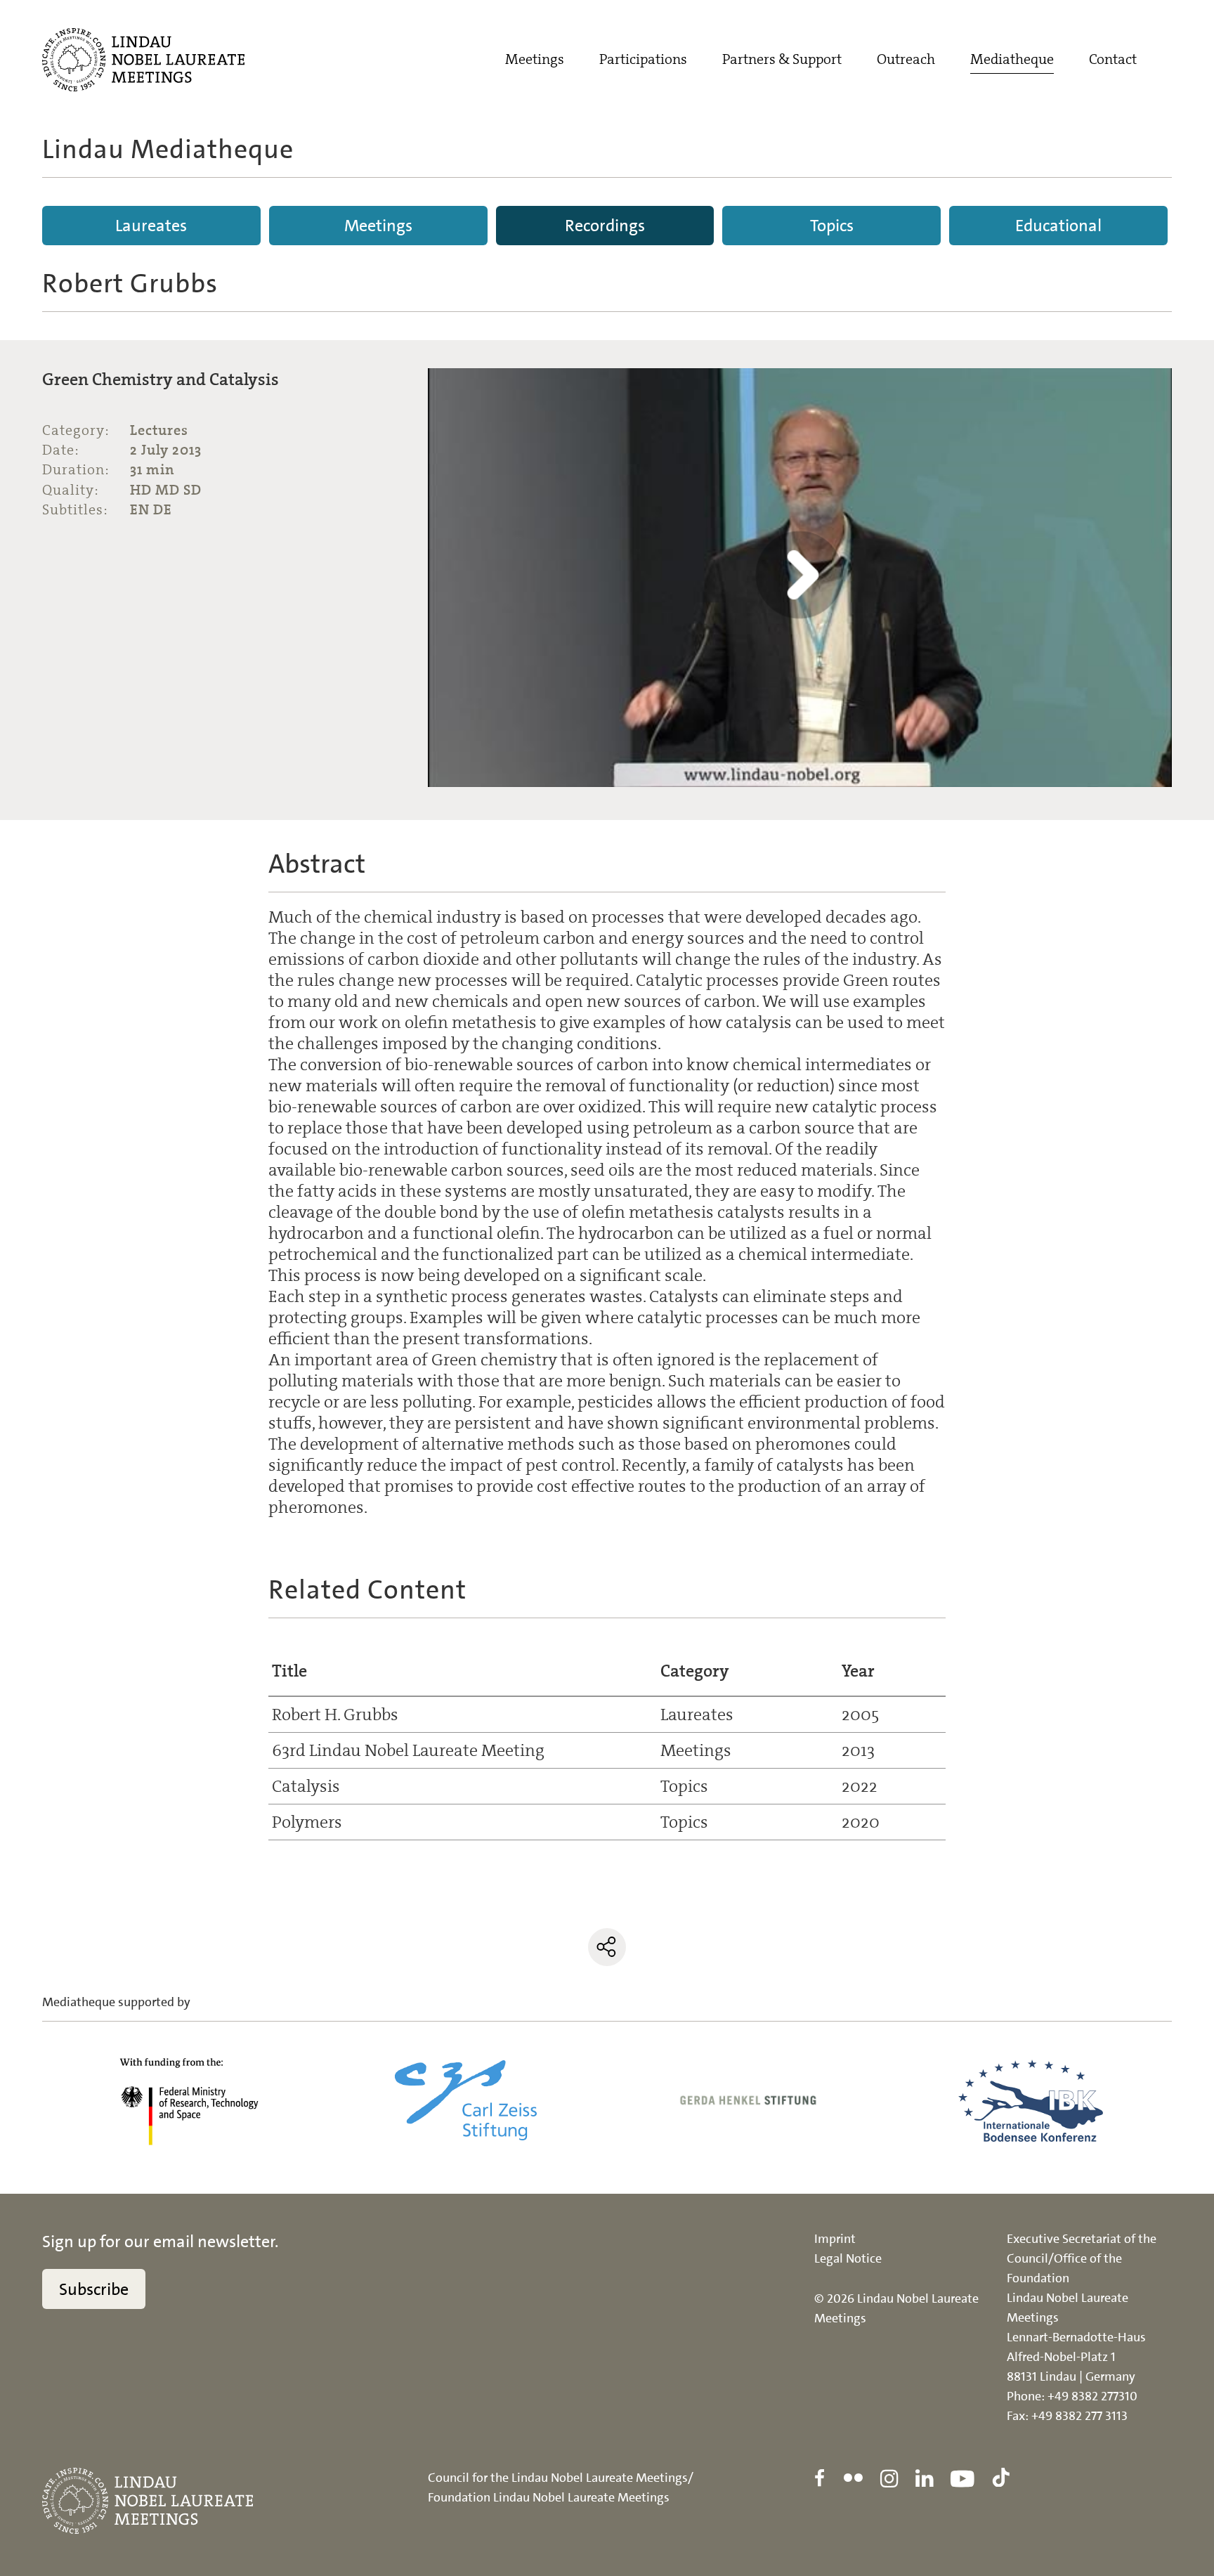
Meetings (535, 59)
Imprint (835, 2239)
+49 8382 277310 (1092, 2396)
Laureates (151, 226)
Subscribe (94, 2289)
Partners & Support (782, 59)
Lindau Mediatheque (168, 149)
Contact (1113, 59)
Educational (1058, 226)
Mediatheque (1012, 59)
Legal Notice (848, 2258)
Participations (643, 59)
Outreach (906, 59)
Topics (832, 226)
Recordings (605, 226)
